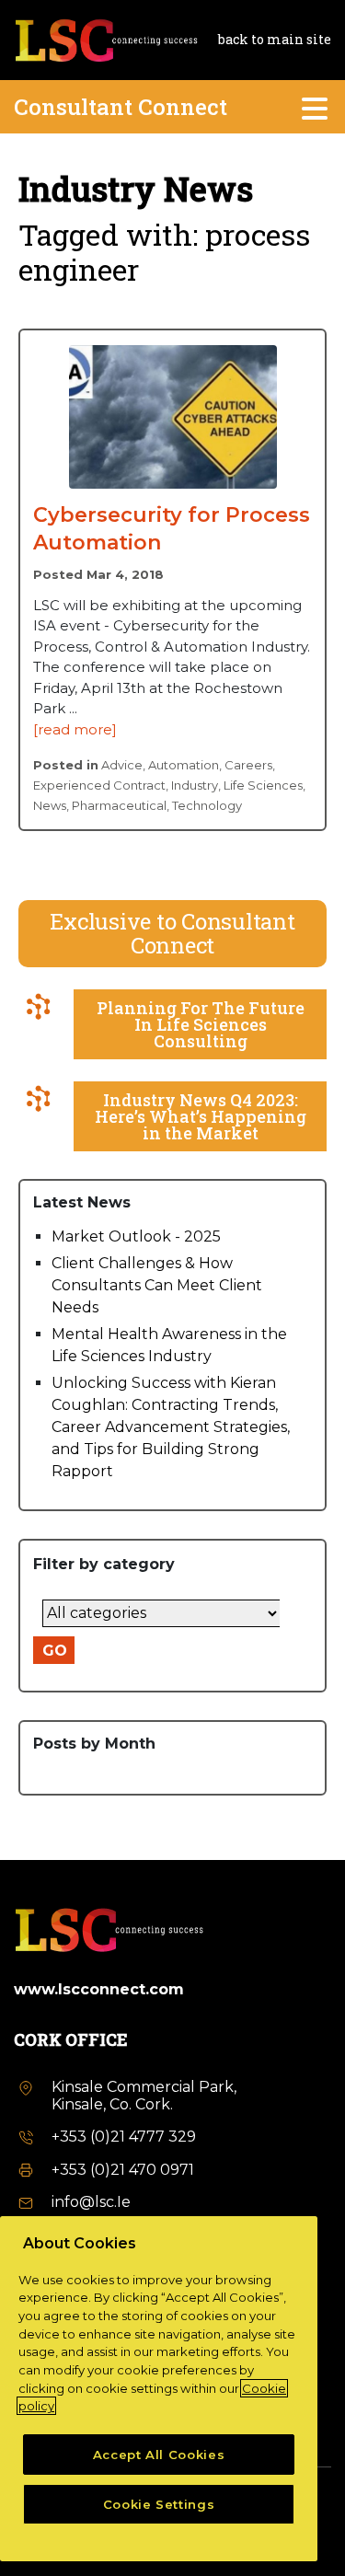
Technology (207, 805)
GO (55, 1651)
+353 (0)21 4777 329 (124, 2137)
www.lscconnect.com (99, 1989)
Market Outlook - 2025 (136, 1236)
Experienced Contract (99, 785)
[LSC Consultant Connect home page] (106, 38)
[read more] (75, 729)
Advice (122, 765)
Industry (195, 785)
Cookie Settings (159, 2504)
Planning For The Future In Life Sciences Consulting (201, 1024)
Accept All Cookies (159, 2455)
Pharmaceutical (119, 805)
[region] (159, 2389)
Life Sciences (263, 785)
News (50, 805)
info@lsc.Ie (91, 2202)
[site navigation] (316, 107)
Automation (184, 765)
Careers (248, 765)
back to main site (275, 40)
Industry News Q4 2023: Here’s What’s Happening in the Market (201, 1116)
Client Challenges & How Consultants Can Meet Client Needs (157, 1285)
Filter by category (104, 1564)
